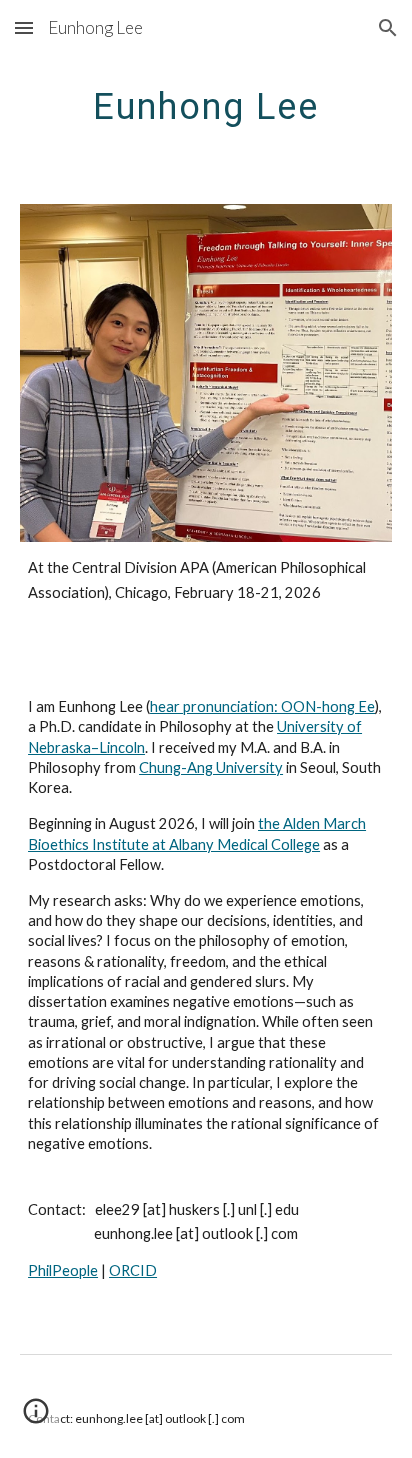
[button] (24, 27)
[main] (206, 105)
